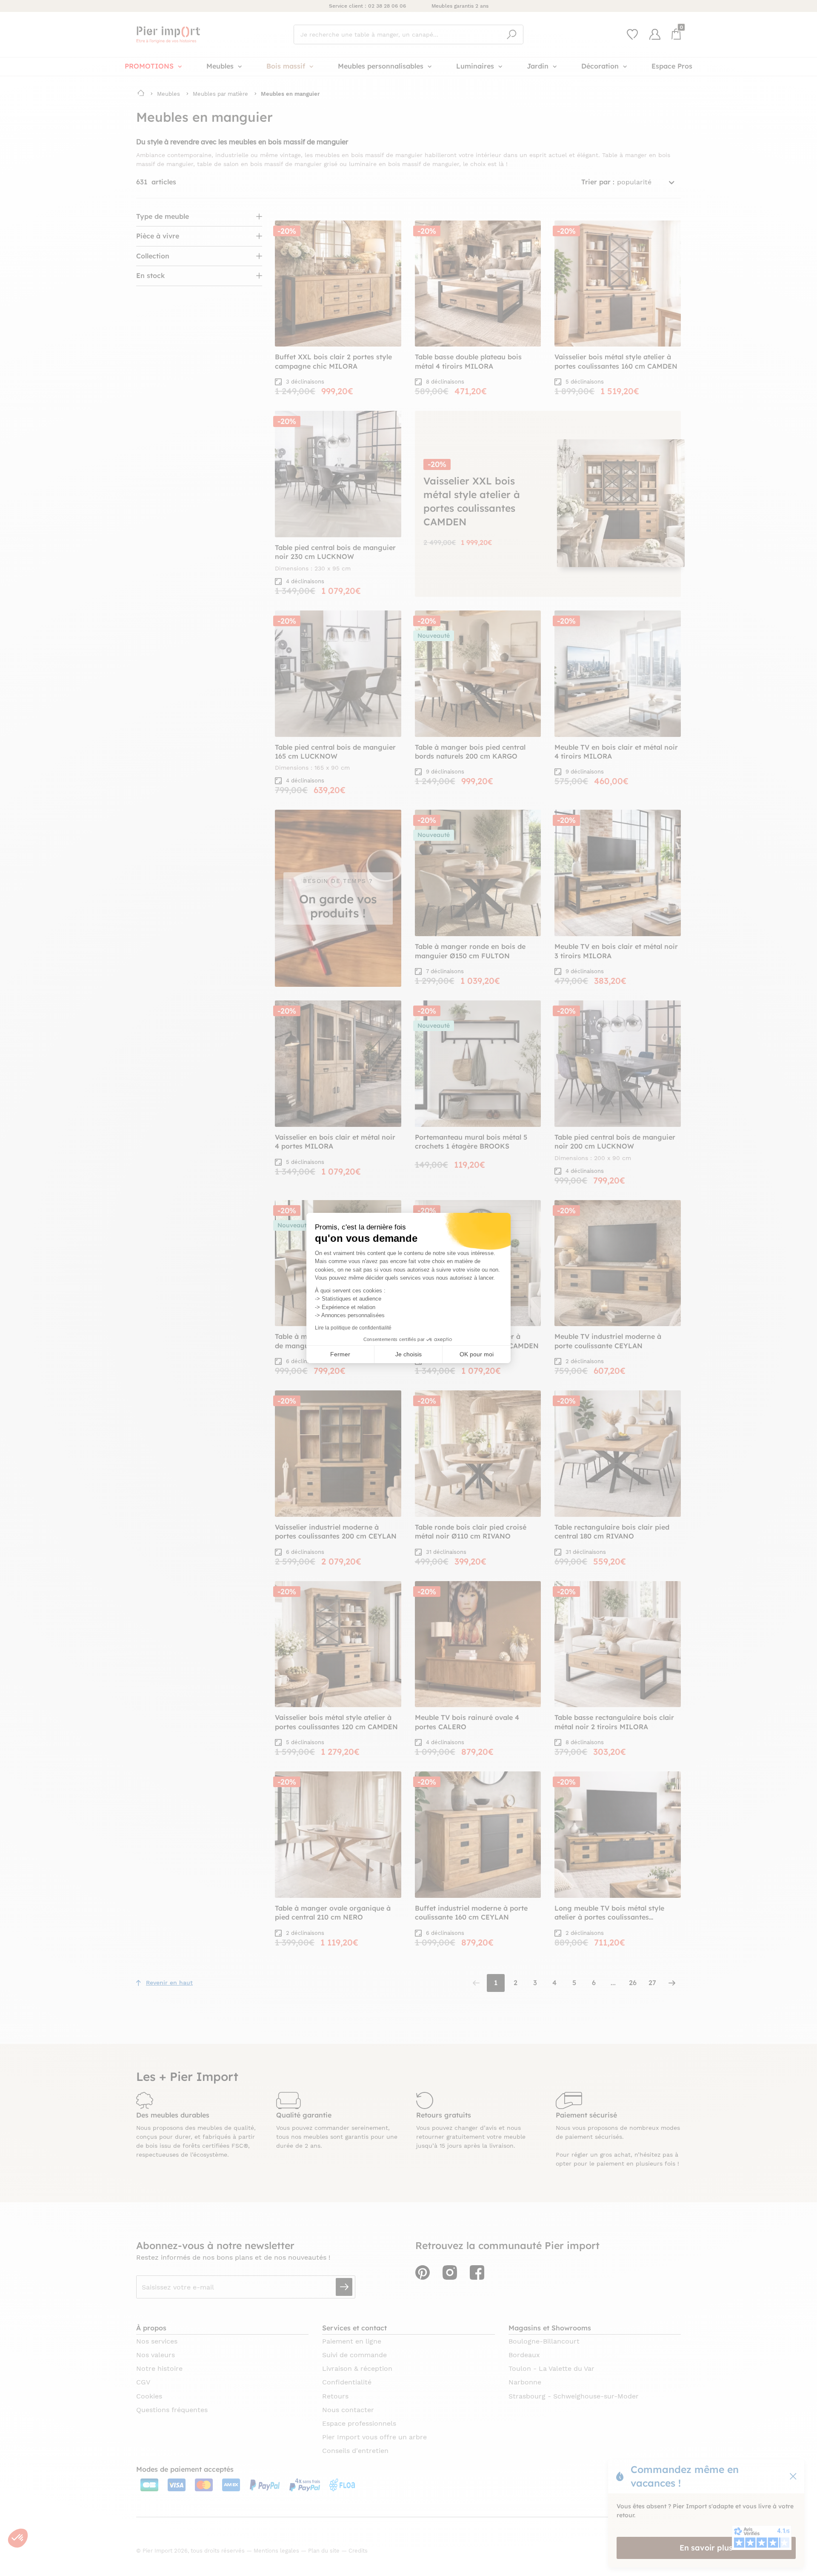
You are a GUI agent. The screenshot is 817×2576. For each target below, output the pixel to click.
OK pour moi (477, 1354)
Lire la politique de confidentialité (353, 1328)
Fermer (340, 1354)
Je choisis (408, 1354)
